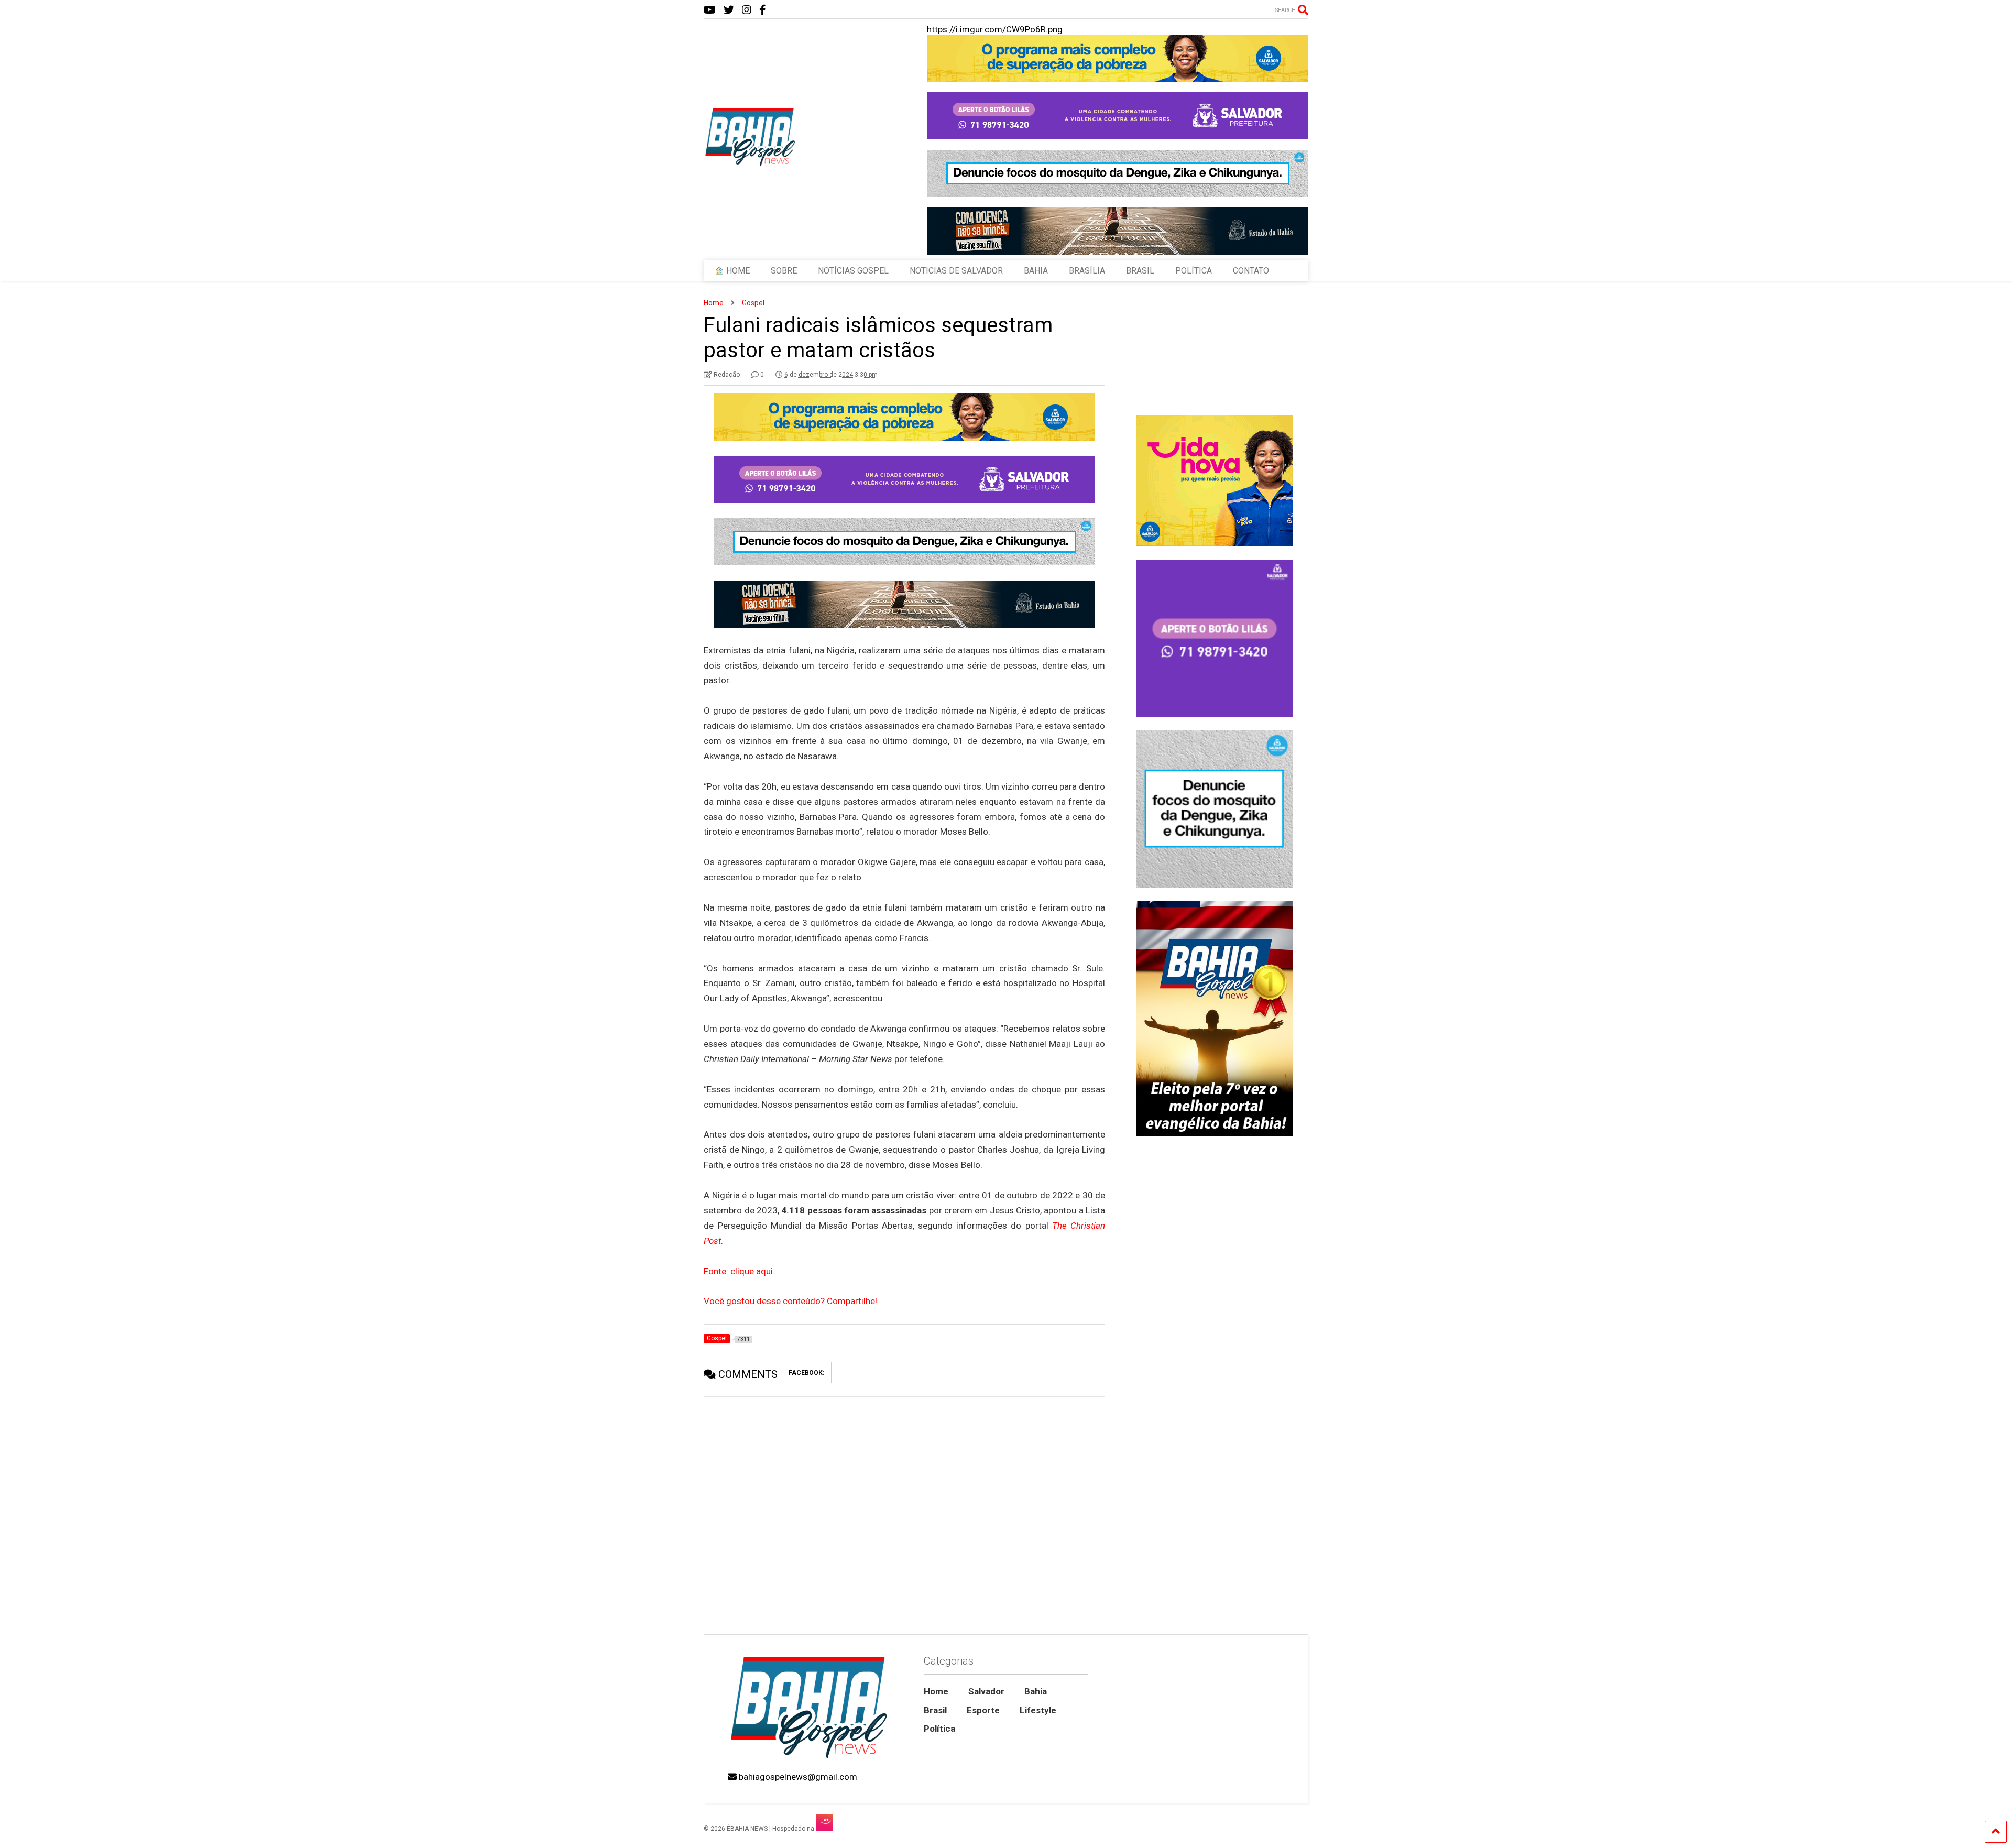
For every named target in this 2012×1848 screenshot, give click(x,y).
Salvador (986, 1691)
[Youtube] (710, 10)
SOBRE (784, 271)
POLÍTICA (1194, 271)
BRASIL (1140, 271)
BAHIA (1036, 271)
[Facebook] (763, 10)
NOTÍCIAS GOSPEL (853, 271)
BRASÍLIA (1087, 271)
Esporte (983, 1710)
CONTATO (1251, 271)
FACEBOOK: (807, 1373)
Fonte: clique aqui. (739, 1271)
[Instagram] (747, 10)
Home (936, 1691)
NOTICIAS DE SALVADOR (956, 271)
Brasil (935, 1710)
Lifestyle (1038, 1710)
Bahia (1036, 1691)
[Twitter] (729, 10)
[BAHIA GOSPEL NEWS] (751, 163)
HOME (737, 271)
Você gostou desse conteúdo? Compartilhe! (790, 1301)
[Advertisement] (1214, 1545)
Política (939, 1729)
